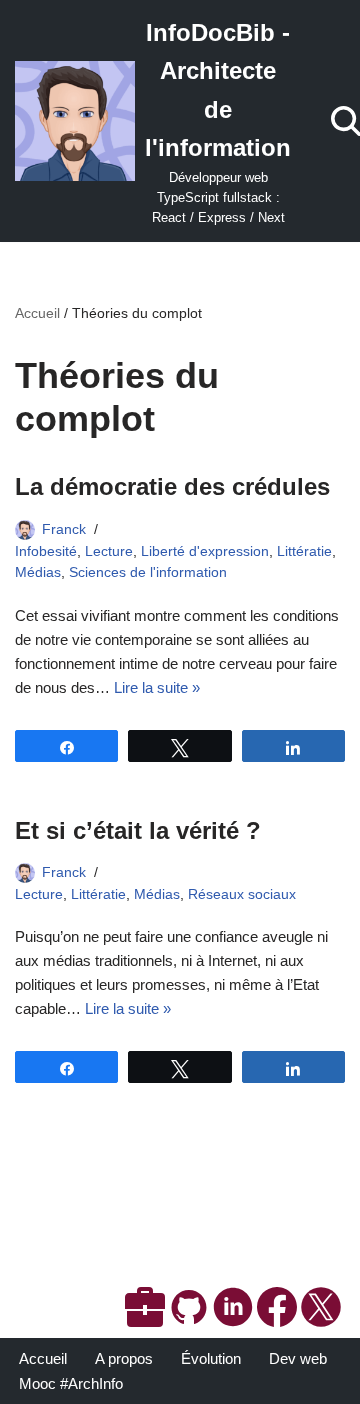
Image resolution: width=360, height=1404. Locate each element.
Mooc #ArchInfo (71, 1383)
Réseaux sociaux (242, 894)
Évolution (211, 1358)
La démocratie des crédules (172, 486)
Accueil (37, 313)
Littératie (304, 551)
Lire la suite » (157, 687)
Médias (38, 572)
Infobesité (46, 551)
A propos (124, 1358)
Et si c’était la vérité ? (138, 830)
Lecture (109, 551)
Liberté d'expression (205, 551)
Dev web (298, 1358)
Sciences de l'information (148, 572)
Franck (64, 529)
